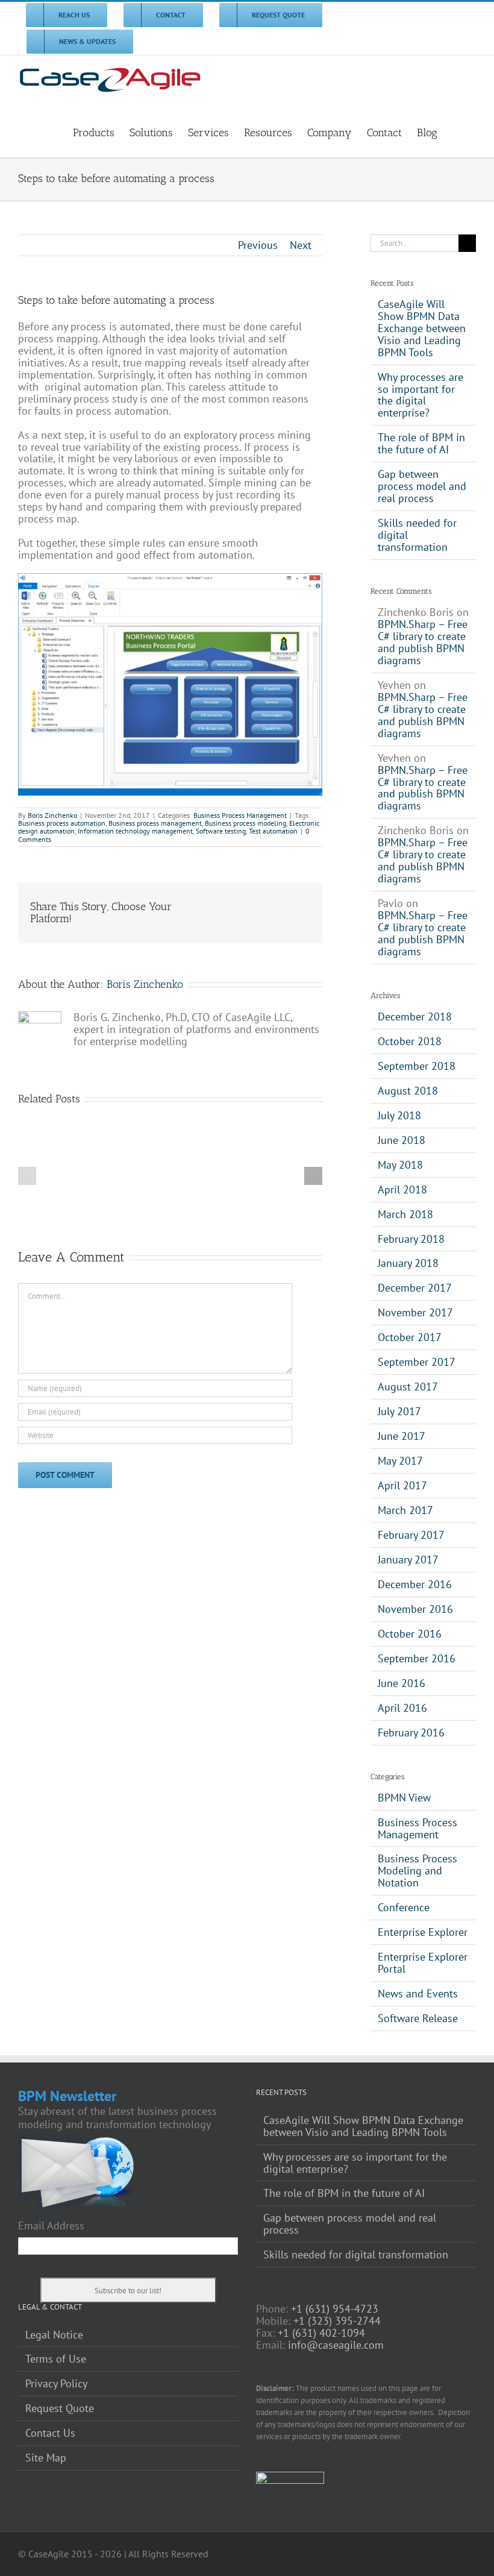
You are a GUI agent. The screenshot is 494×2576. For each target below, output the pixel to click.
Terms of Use (56, 2359)
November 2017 (415, 1312)
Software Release (418, 2018)
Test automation (273, 831)
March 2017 (405, 1510)
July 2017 (399, 1411)
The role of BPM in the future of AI (421, 443)
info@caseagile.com (336, 2345)
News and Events (418, 1994)
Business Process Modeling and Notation (417, 1871)
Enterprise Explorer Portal (423, 1963)
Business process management (155, 823)
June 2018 (402, 1140)
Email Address (51, 2226)
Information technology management (135, 831)
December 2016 (415, 1584)
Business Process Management (240, 815)
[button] (457, 131)
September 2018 (417, 1066)
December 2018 (415, 1016)
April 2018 (402, 1189)
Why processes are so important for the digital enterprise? (421, 395)
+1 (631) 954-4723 (335, 2309)
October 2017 (410, 1337)
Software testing (221, 831)
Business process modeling (245, 823)
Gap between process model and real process (422, 486)
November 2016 (415, 1609)
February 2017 (411, 1535)
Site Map (46, 2458)
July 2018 (399, 1115)
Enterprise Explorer (423, 1932)
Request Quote (60, 2408)
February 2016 (411, 1733)
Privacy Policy (56, 2384)
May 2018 (400, 1165)
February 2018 (411, 1239)
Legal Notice (54, 2335)
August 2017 (408, 1387)
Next (301, 245)
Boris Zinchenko (52, 815)
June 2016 (402, 1683)
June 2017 (402, 1436)
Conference (404, 1908)
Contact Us (50, 2433)
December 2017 (415, 1288)
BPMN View (404, 1798)
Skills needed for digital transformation (356, 2255)
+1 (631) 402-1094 (321, 2333)
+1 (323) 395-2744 (337, 2321)
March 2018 (405, 1214)
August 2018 (408, 1091)
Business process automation (62, 823)
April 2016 (402, 1708)
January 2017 (408, 1560)
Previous (258, 245)
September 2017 (417, 1362)
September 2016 (417, 1658)
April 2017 (402, 1485)
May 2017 (400, 1461)
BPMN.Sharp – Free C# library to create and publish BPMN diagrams (423, 642)
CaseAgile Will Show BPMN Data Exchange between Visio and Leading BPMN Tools (422, 328)
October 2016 (410, 1634)
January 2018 (408, 1263)
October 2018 (410, 1041)
